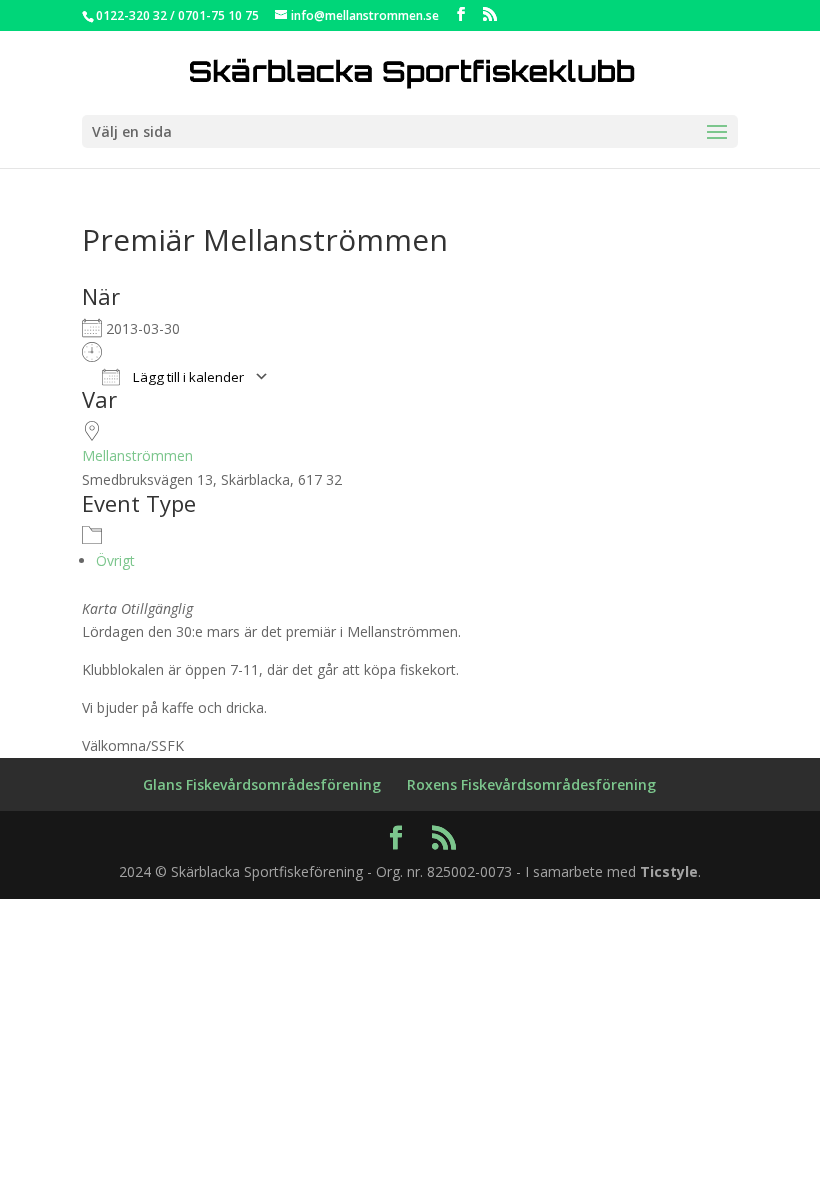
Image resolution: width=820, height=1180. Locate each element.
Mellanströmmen (137, 455)
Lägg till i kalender (187, 377)
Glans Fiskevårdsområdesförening (262, 784)
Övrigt (115, 560)
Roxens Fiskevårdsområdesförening (531, 784)
